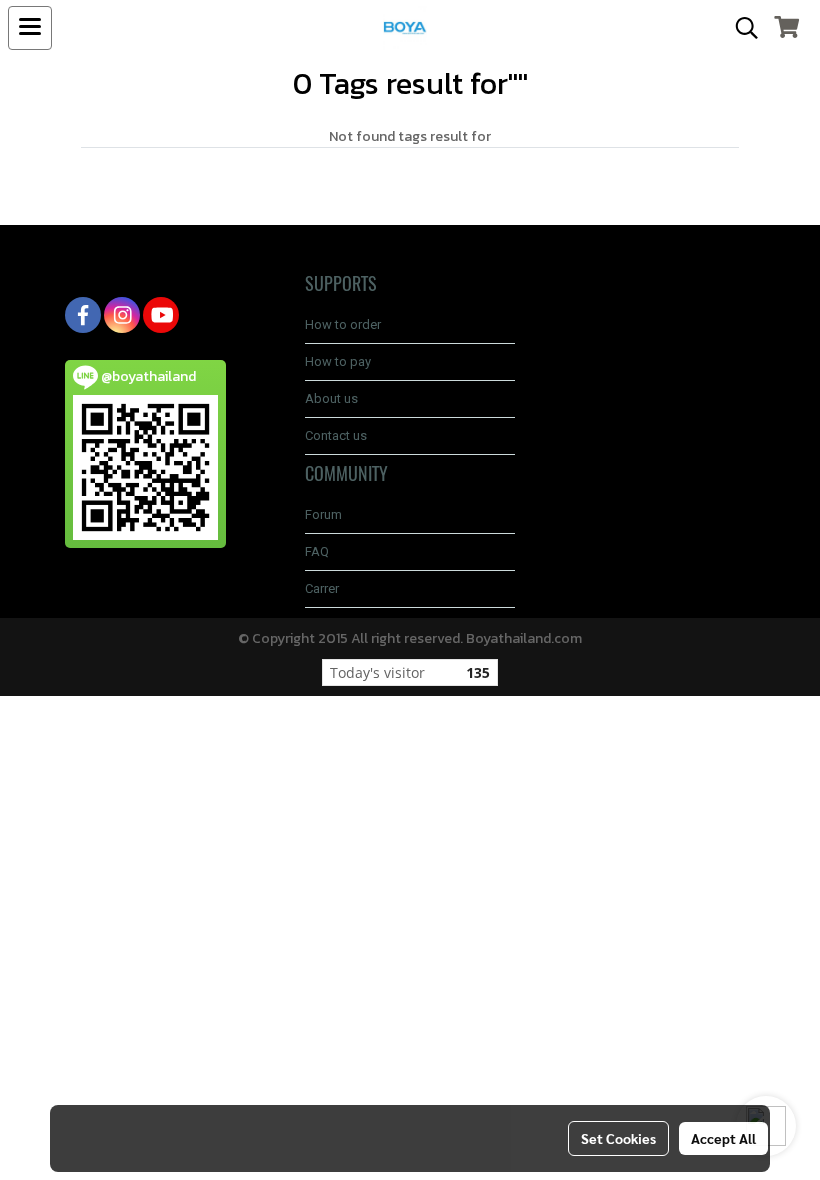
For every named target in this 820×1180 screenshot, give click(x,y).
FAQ (317, 551)
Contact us (336, 435)
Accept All (723, 1138)
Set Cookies (618, 1138)
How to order (343, 324)
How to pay (338, 361)
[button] (740, 28)
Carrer (322, 588)
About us (331, 398)
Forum (323, 514)
